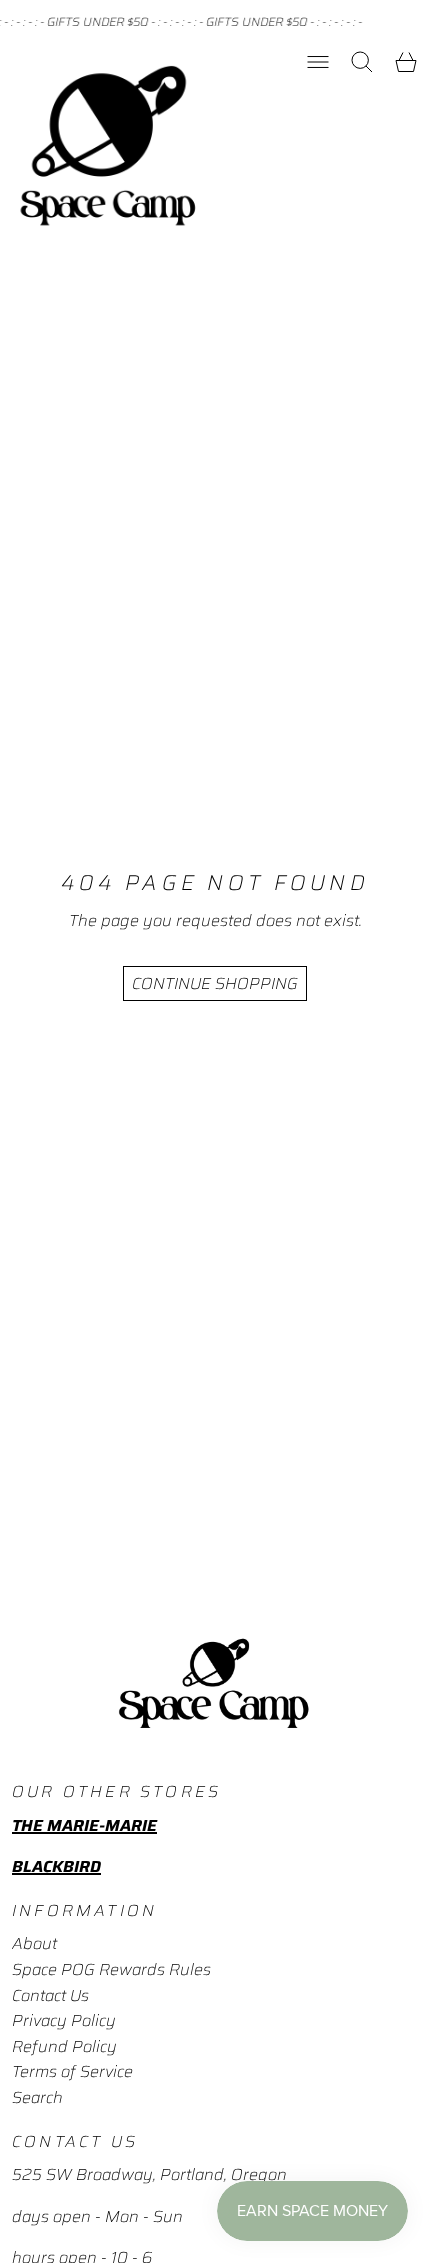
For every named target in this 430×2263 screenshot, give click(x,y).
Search (37, 2097)
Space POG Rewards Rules (111, 1969)
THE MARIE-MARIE (84, 1825)
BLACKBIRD (56, 1866)
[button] (362, 62)
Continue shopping (215, 983)
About (34, 1943)
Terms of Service (72, 2071)
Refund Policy (64, 2046)
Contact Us (50, 1995)
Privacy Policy (64, 2020)
